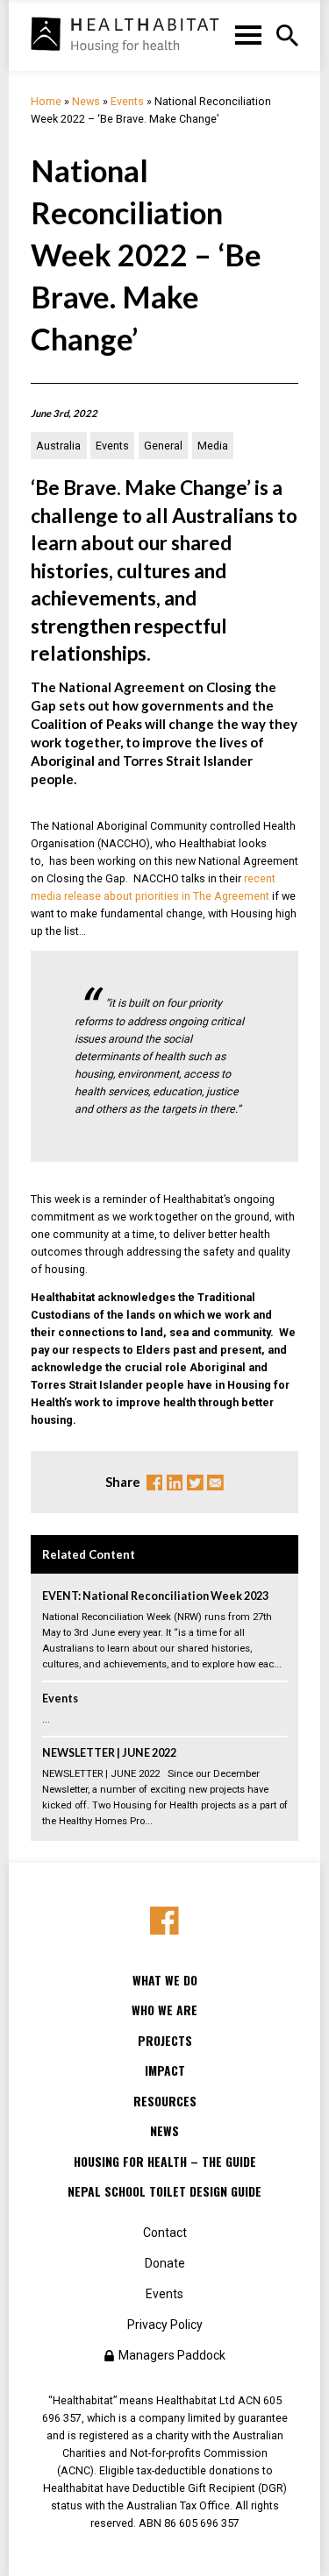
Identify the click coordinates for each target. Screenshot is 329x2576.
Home (46, 101)
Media (213, 446)
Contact (165, 2233)
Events (127, 101)
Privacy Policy (165, 2325)
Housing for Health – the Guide (165, 2162)
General (163, 446)
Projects (165, 2041)
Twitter (195, 1483)
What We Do (165, 1980)
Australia (58, 446)
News (86, 101)
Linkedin (175, 1483)
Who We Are (164, 2010)
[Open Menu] (287, 35)
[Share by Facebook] (164, 1921)
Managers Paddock (172, 2355)
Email (215, 1483)
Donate (165, 2263)
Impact (165, 2070)
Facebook (155, 1483)
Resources (165, 2101)
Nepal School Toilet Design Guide (164, 2191)
